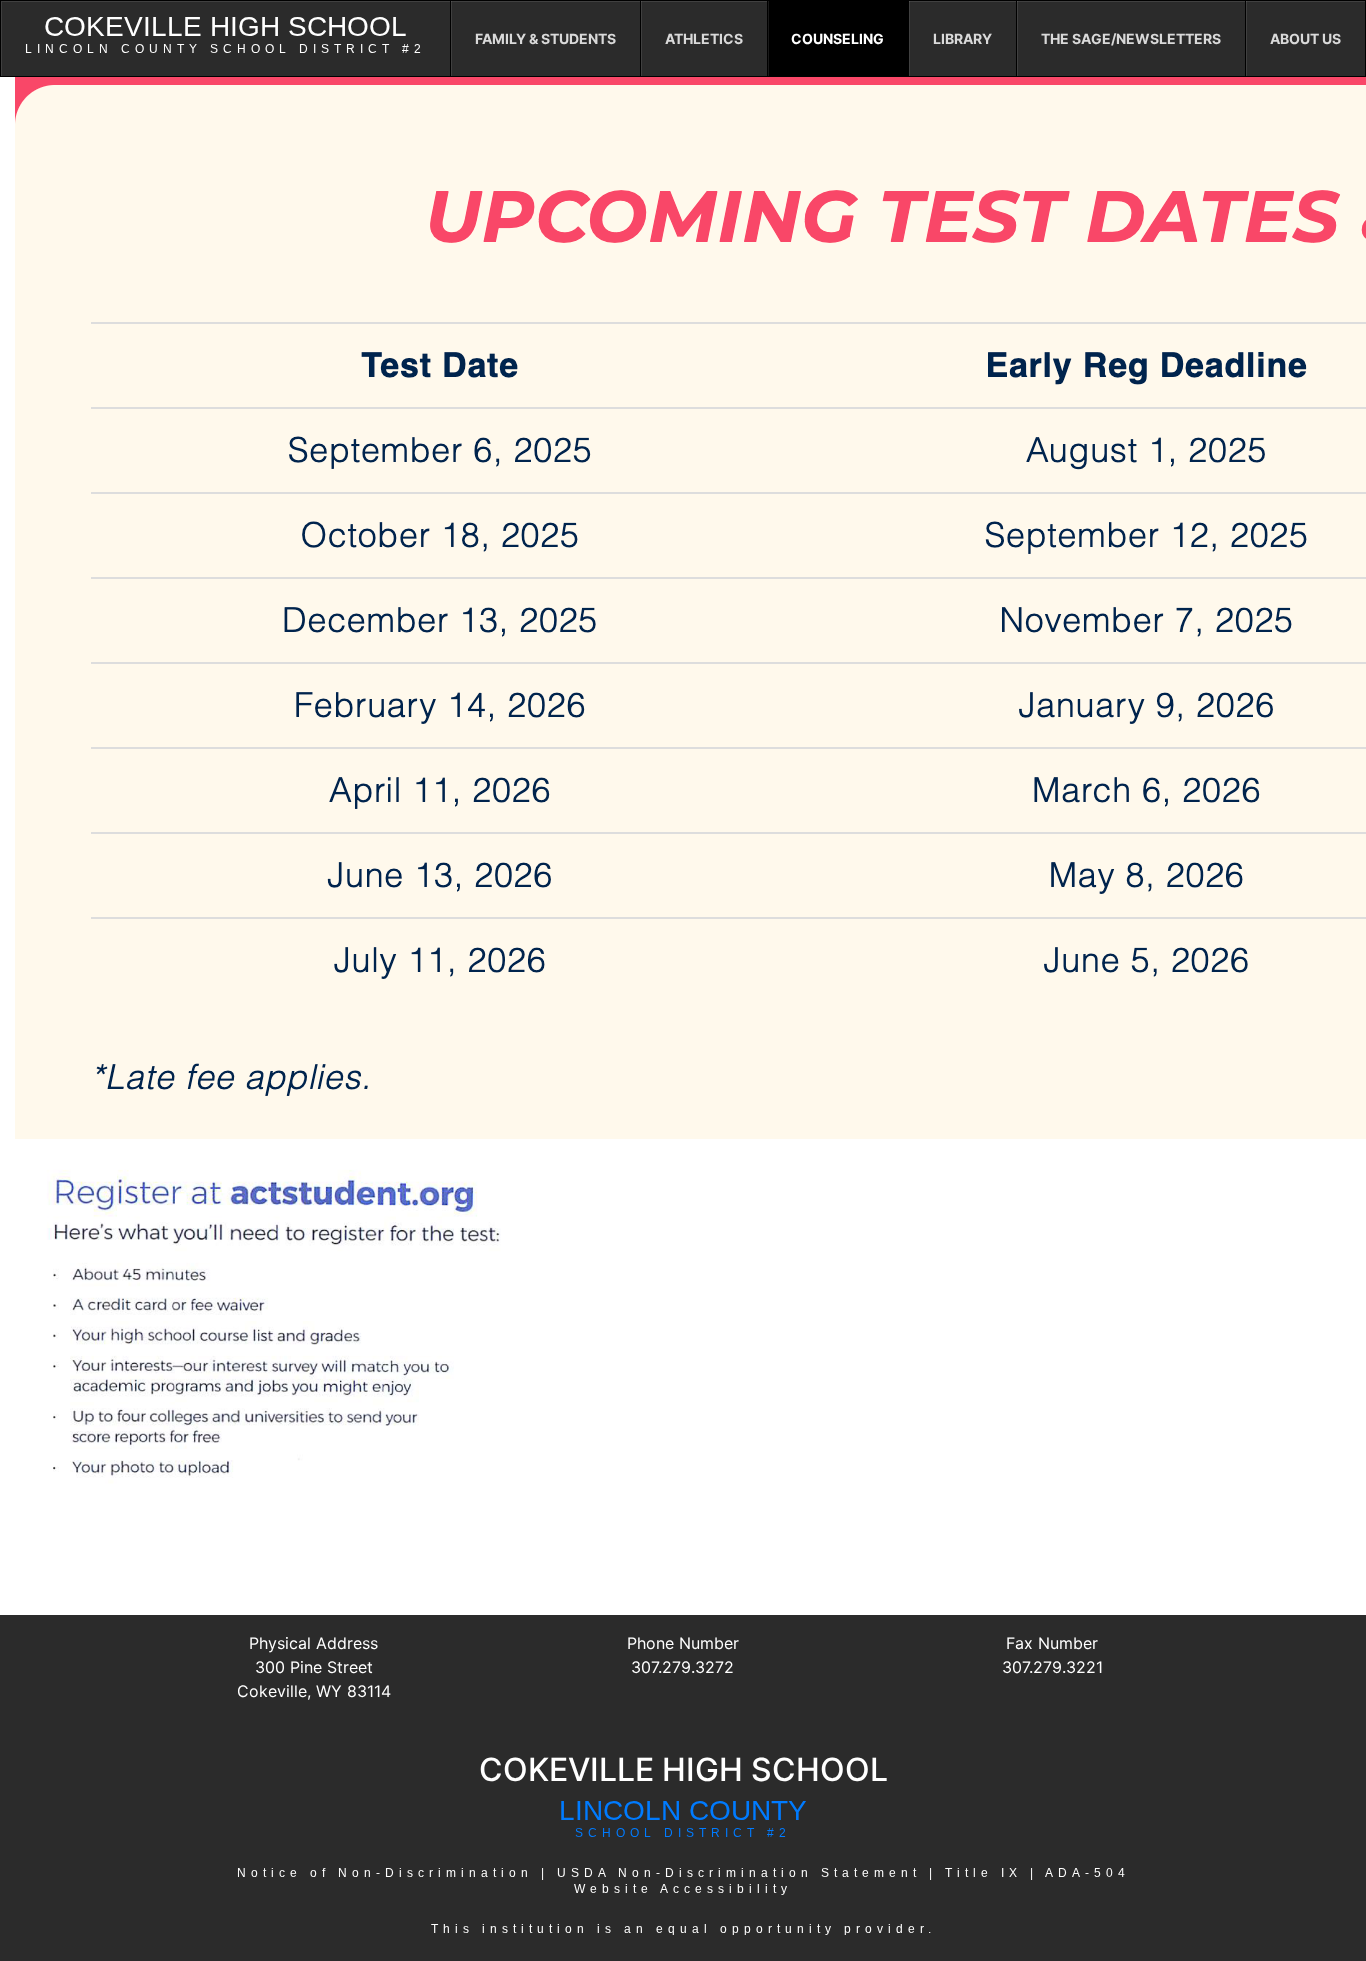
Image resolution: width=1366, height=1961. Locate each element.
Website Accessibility (683, 1889)
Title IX (983, 1873)
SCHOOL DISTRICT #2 (683, 1833)
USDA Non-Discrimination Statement (739, 1873)
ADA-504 (1087, 1873)
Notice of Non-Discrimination (385, 1873)
